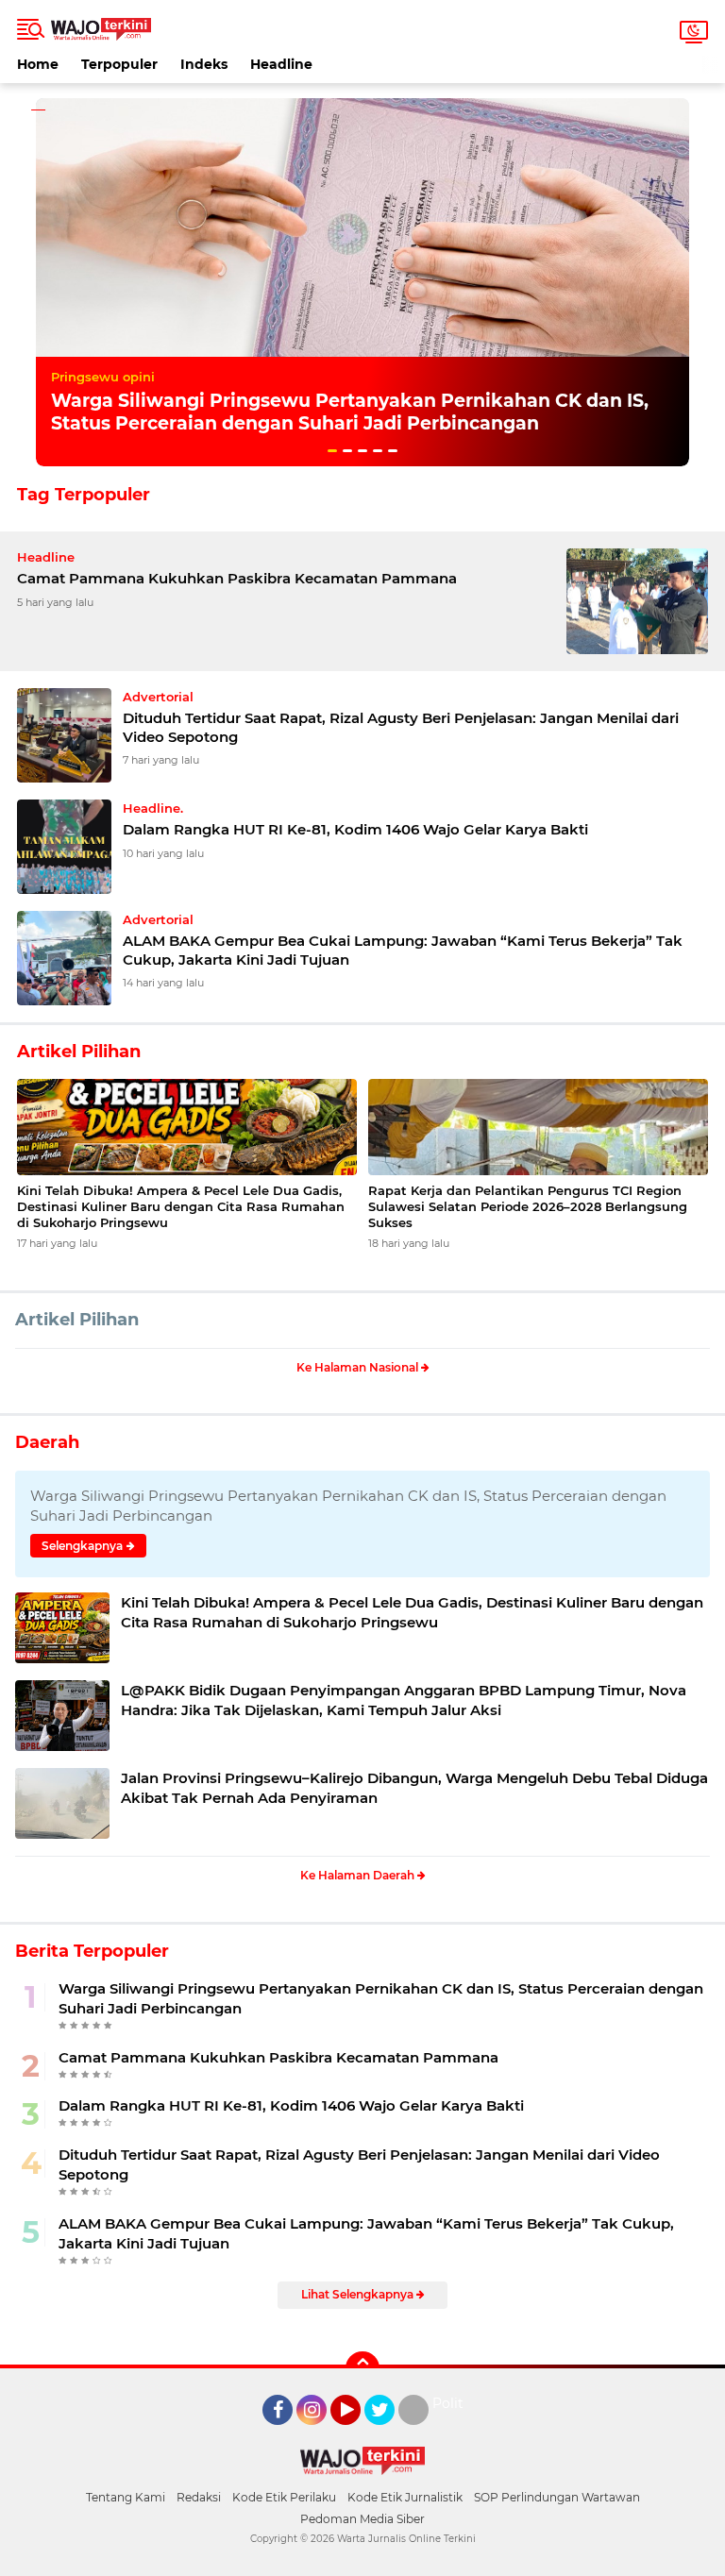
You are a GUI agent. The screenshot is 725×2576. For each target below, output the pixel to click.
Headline (281, 64)
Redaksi (199, 2497)
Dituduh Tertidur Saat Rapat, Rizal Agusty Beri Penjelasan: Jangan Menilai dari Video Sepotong (401, 727)
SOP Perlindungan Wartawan (557, 2497)
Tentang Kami (126, 2497)
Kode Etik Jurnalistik (405, 2497)
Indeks (204, 64)
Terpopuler (119, 64)
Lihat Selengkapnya (359, 2294)
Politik (454, 2403)
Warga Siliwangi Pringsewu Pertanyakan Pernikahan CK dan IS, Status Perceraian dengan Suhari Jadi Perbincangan (350, 412)
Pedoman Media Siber (362, 2519)
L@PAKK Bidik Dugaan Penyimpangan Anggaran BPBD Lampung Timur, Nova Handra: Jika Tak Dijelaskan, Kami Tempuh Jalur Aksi (404, 1700)
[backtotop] (362, 2368)
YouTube (358, 2433)
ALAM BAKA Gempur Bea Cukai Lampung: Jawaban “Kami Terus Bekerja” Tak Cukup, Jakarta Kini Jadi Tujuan (403, 950)
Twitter (388, 2433)
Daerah (47, 1442)
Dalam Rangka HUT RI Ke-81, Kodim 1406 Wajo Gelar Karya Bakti (355, 829)
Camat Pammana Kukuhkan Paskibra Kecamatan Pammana (237, 578)
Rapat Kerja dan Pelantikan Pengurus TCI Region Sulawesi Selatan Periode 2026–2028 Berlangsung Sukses (528, 1206)
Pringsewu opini (103, 377)
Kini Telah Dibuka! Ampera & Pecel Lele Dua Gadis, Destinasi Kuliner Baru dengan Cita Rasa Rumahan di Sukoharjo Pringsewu (181, 1206)
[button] (332, 451)
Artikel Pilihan (77, 1320)
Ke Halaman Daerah (359, 1875)
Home (38, 64)
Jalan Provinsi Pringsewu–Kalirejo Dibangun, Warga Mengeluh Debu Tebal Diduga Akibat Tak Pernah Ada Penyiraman (414, 1788)
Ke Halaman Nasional (359, 1367)
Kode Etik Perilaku (284, 2497)
